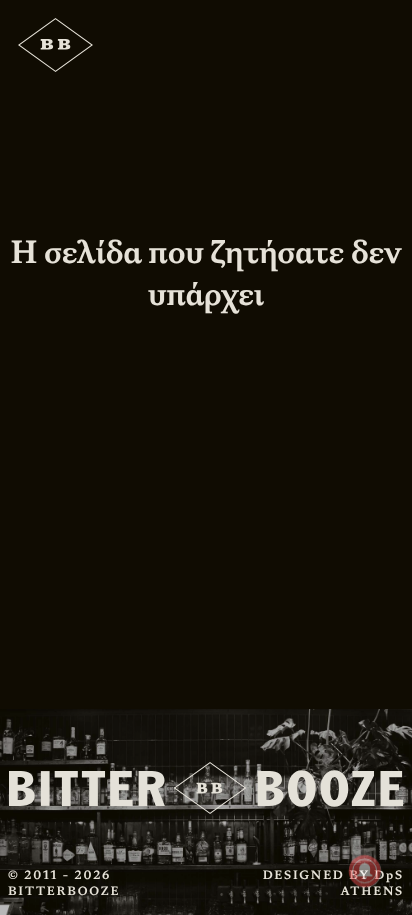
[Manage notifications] (365, 871)
